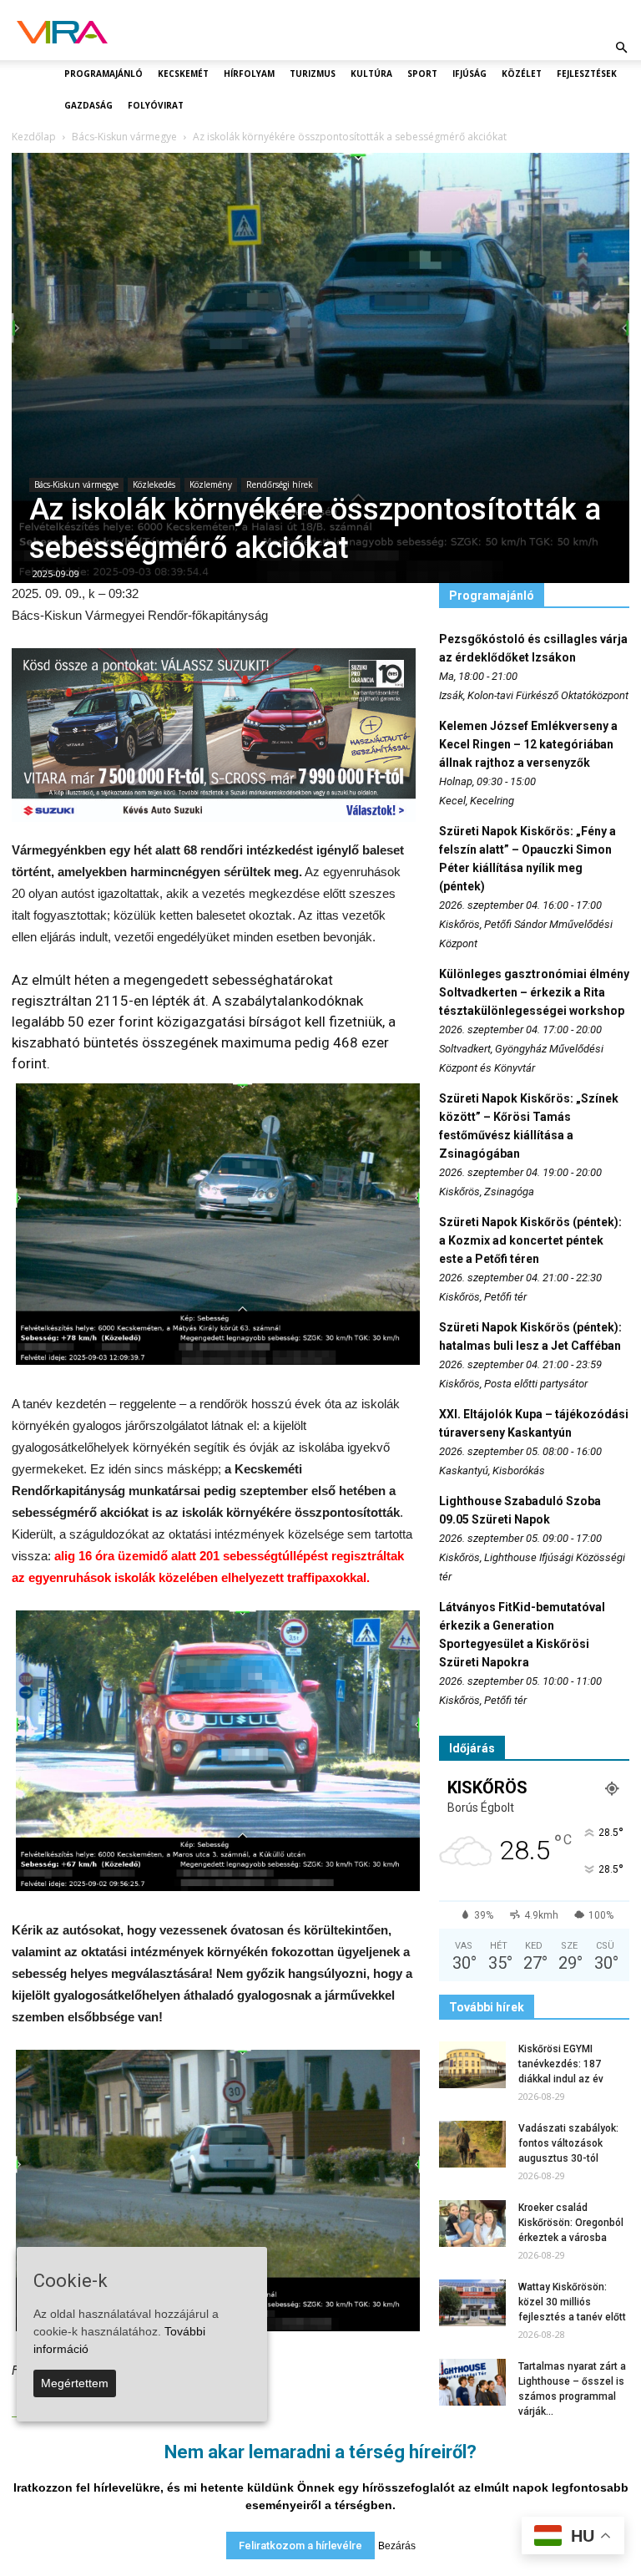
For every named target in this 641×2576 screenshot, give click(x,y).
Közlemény (211, 484)
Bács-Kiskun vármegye (76, 484)
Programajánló (103, 74)
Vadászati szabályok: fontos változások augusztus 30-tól (568, 2143)
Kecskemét (183, 74)
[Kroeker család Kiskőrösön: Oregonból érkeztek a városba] (472, 2224)
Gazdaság (88, 105)
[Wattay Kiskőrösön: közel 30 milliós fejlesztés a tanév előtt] (472, 2303)
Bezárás (397, 2546)
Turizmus (313, 74)
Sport (422, 74)
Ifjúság (469, 74)
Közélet (522, 74)
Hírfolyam (249, 74)
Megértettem (75, 2383)
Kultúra (371, 74)
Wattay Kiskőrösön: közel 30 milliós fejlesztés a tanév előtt (572, 2302)
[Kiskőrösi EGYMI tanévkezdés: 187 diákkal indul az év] (472, 2065)
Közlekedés (154, 484)
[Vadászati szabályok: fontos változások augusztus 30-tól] (472, 2144)
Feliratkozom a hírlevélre (300, 2546)
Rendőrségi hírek (280, 484)
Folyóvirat (156, 105)
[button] (621, 48)
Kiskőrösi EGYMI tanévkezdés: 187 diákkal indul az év (561, 2064)
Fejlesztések (587, 74)
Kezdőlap (34, 137)
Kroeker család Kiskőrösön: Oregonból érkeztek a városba (571, 2223)
